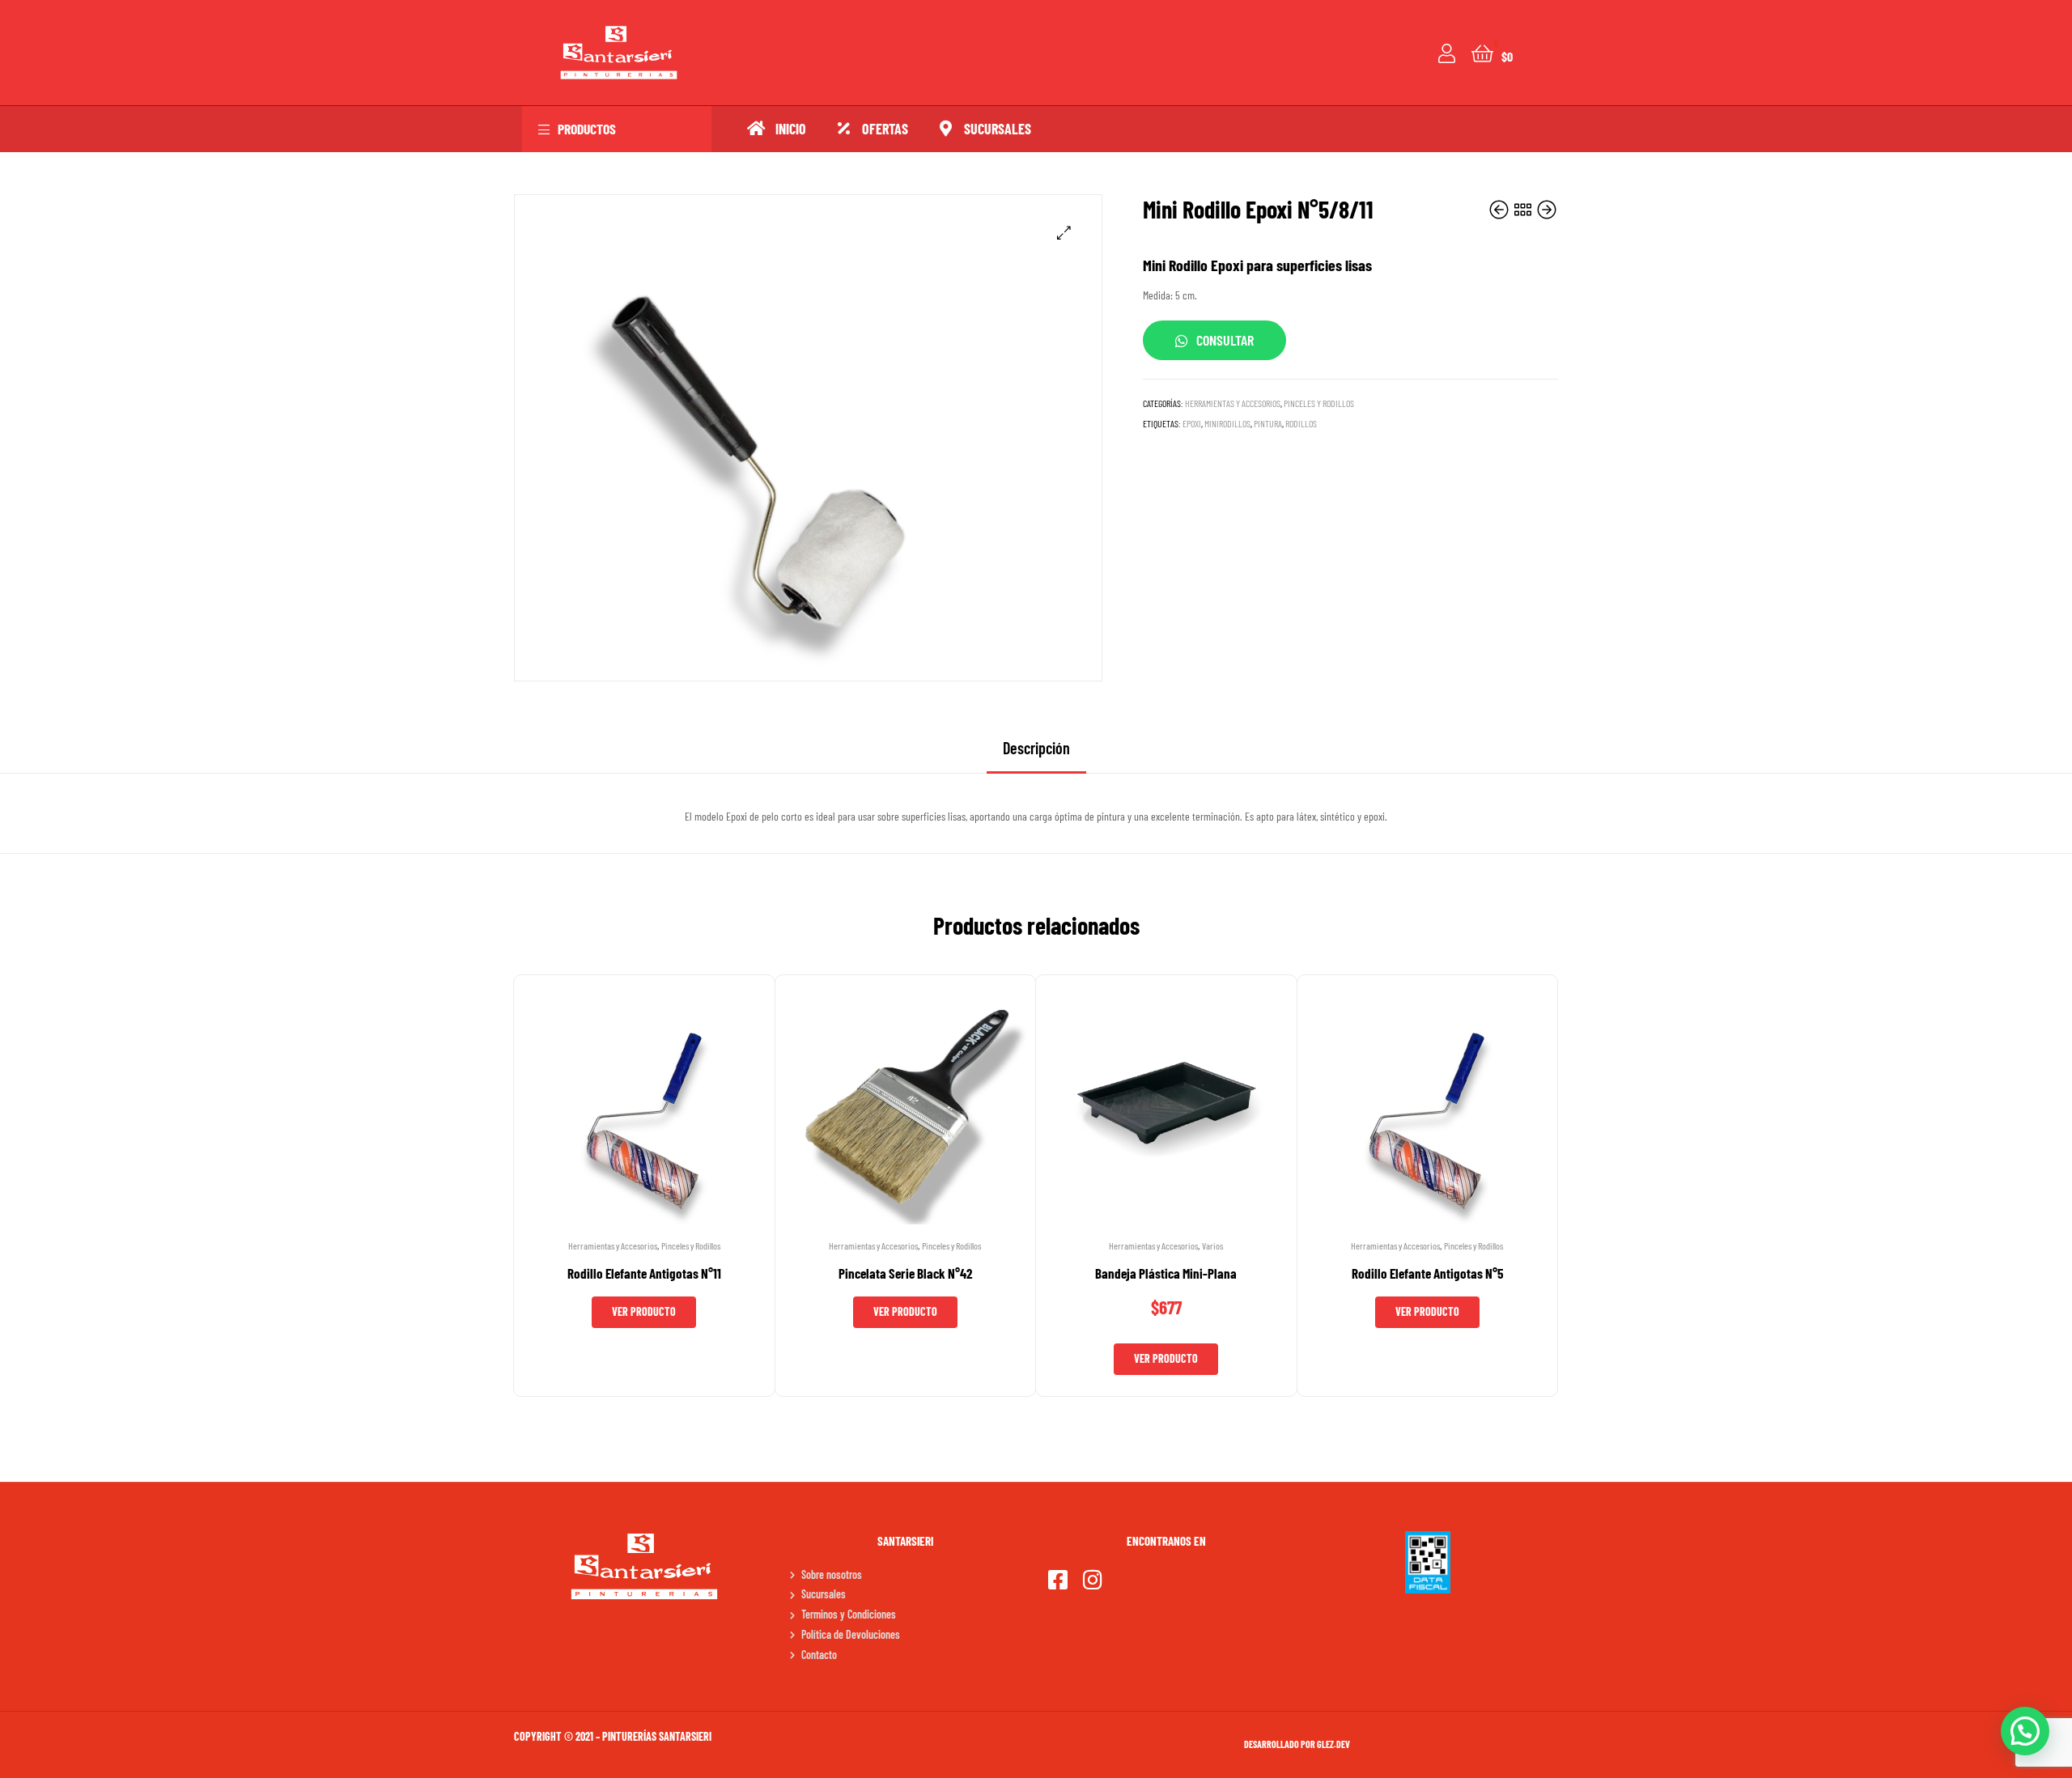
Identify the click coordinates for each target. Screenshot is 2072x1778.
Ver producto (644, 1311)
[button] (1064, 233)
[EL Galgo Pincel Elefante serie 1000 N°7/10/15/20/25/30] (1547, 210)
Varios (1212, 1245)
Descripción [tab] (1036, 748)
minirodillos (1227, 423)
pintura (1268, 423)
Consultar (1225, 340)
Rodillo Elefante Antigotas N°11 (644, 1273)
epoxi (1192, 423)
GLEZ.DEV (1333, 1744)
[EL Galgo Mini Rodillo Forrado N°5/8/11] (1500, 210)
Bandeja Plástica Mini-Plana (1166, 1273)
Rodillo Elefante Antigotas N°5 (1427, 1273)
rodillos (1301, 423)
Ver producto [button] (1166, 1358)
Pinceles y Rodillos (1319, 403)
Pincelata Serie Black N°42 (905, 1273)
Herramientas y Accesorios (1233, 403)
